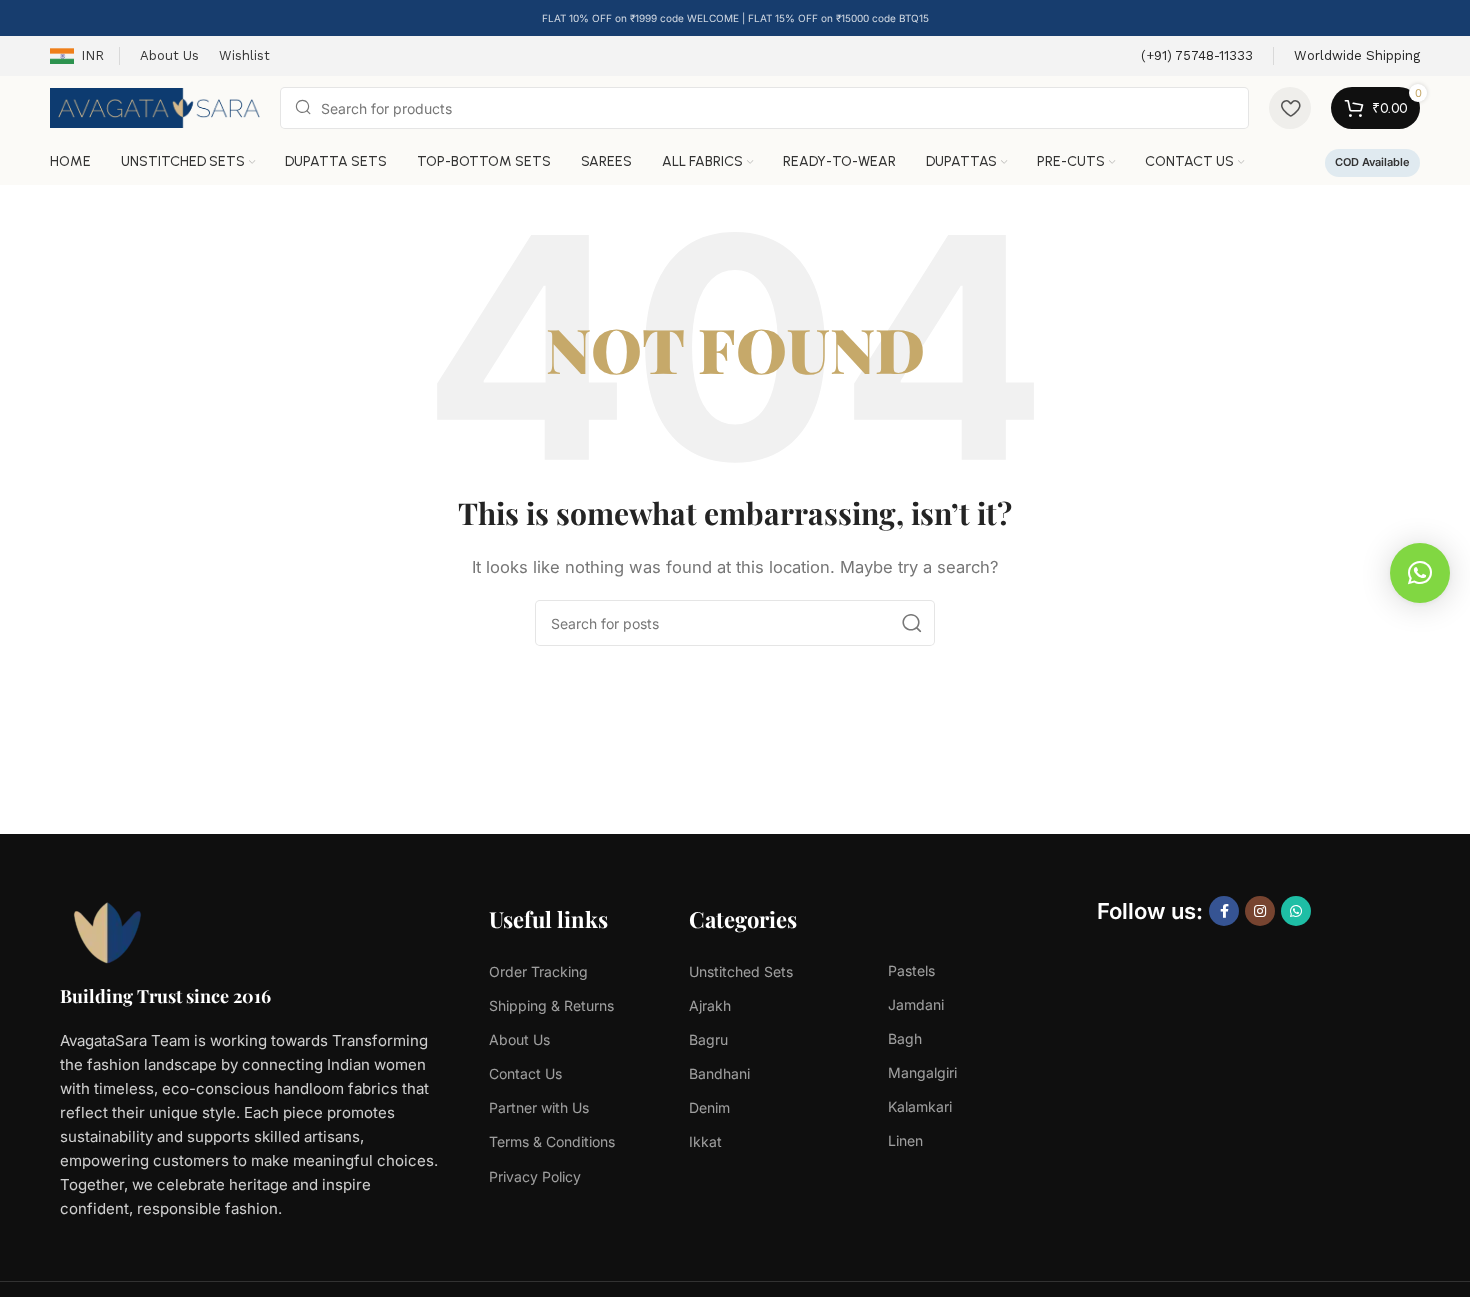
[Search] (912, 623)
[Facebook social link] (1224, 911)
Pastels (911, 970)
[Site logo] (155, 106)
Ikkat (705, 1141)
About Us (519, 1039)
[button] (1420, 573)
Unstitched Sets (741, 971)
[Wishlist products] (1290, 108)
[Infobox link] (1197, 56)
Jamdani (916, 1004)
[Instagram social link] (1260, 911)
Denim (709, 1107)
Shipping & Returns (551, 1005)
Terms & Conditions (552, 1141)
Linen (905, 1140)
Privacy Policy (535, 1176)
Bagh (905, 1038)
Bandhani (719, 1073)
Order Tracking (538, 971)
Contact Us (525, 1073)
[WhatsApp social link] (1296, 911)
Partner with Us (539, 1107)
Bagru (708, 1039)
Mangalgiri (922, 1072)
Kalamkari (920, 1106)
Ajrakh (710, 1005)
